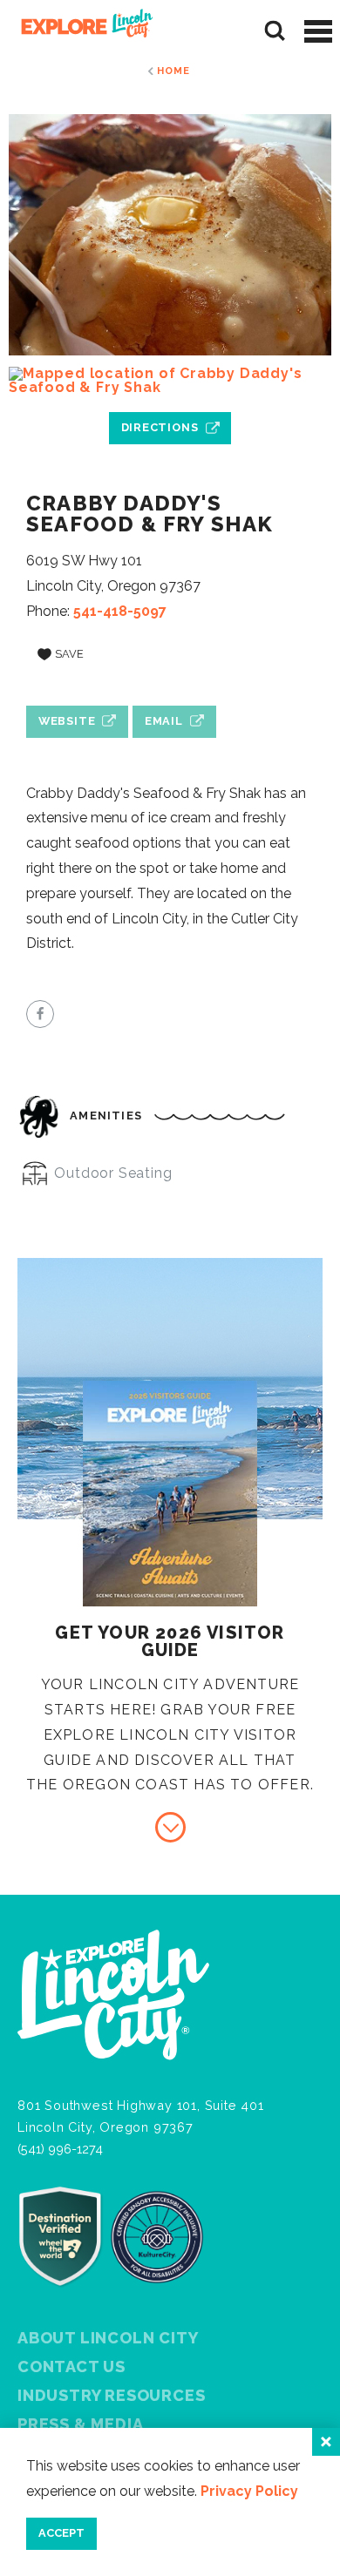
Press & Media (80, 2424)
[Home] (81, 31)
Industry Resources (111, 2395)
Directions (160, 427)
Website (67, 721)
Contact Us (71, 2366)
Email (164, 721)
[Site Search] (275, 31)
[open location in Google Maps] (170, 381)
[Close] (326, 2442)
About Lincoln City (108, 2338)
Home (173, 71)
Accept (61, 2533)
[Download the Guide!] (170, 1827)
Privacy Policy (249, 2491)
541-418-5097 (120, 611)
